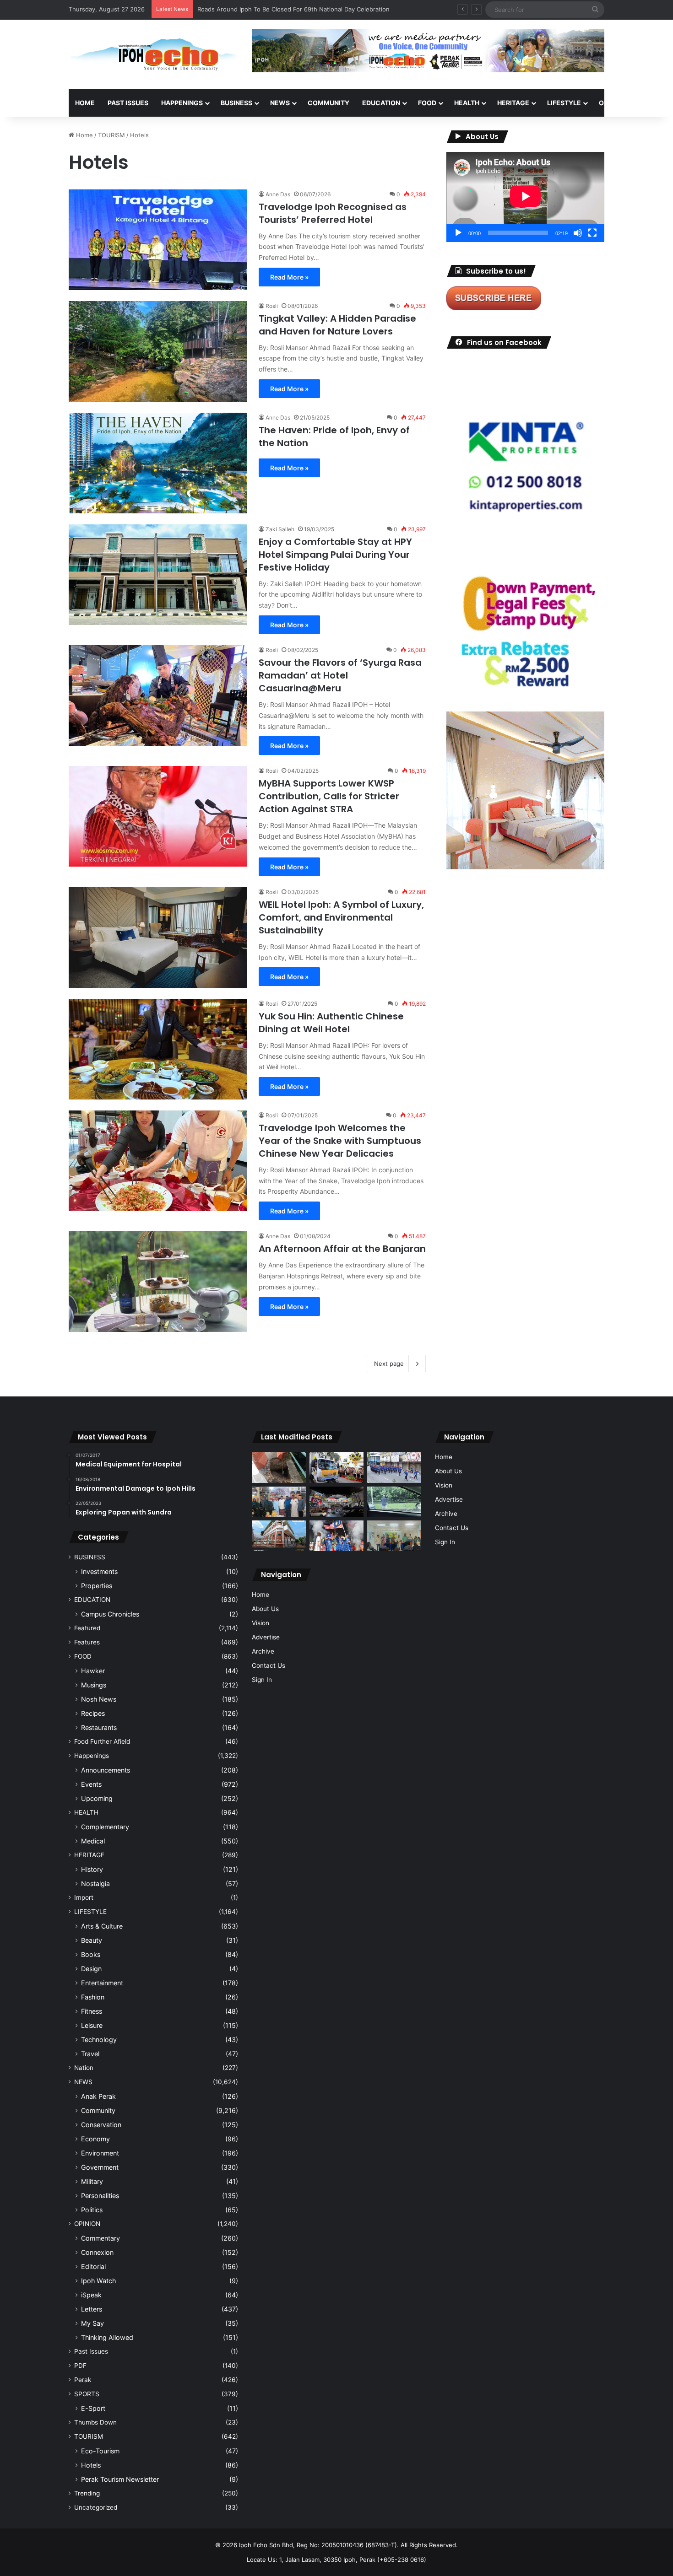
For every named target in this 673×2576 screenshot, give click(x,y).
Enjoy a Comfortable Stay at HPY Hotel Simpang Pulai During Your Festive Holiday (335, 555)
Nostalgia (95, 1883)
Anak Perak (98, 2096)
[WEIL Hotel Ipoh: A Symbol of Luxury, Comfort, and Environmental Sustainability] (158, 938)
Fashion (93, 1997)
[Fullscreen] (592, 233)
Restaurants (99, 1727)
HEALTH (467, 103)
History (92, 1869)
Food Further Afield (102, 1741)
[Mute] (578, 233)
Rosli (272, 306)
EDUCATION (381, 103)
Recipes (93, 1713)
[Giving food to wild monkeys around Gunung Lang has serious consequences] (394, 1502)
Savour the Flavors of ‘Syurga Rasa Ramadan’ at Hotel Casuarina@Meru (340, 675)
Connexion (97, 2252)
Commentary (100, 2238)
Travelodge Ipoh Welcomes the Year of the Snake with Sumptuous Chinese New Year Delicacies (340, 1141)
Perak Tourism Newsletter (120, 2479)
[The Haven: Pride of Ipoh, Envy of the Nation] (158, 463)
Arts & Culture (102, 1926)
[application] (525, 197)
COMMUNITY (328, 103)
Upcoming (97, 1798)
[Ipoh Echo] (153, 54)
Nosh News (99, 1699)
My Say (92, 2323)
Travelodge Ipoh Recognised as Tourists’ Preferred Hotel (333, 213)
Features (87, 1642)
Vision (261, 1623)
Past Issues (128, 103)
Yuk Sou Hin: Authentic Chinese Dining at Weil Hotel (331, 1023)
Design (91, 1969)
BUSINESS (236, 103)
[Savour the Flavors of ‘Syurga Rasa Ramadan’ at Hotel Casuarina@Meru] (158, 695)
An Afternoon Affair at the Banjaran (342, 1249)
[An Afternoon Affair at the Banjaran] (158, 1282)
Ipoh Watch (98, 2281)
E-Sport (93, 2408)
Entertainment (102, 1983)
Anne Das (278, 194)
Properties (97, 1586)
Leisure (92, 2025)
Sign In (262, 1680)
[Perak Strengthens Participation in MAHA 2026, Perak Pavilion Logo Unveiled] (336, 1468)
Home (85, 103)
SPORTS (87, 2394)
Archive (263, 1651)
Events (91, 1784)
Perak (83, 2380)
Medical (93, 1841)
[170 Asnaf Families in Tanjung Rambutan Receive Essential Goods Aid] (279, 1502)
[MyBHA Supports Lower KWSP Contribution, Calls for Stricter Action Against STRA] (158, 816)
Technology (99, 2040)
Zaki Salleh (280, 529)
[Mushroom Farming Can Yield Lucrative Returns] (394, 1536)
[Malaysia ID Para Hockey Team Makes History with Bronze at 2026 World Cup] (336, 1536)
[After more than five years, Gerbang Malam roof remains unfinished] (336, 1502)
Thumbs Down (95, 2422)
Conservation (101, 2125)
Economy (95, 2139)
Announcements (106, 1770)
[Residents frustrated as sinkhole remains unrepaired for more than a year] (279, 1468)
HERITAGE (513, 103)
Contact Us (269, 1665)
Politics (92, 2210)
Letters (92, 2309)
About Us (265, 1609)
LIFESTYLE (564, 103)
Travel (90, 2054)
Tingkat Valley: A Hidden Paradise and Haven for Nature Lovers (337, 325)
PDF (80, 2366)
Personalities (100, 2196)
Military (92, 2181)
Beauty (92, 1940)
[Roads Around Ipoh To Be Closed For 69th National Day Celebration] (394, 1468)
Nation (84, 2068)
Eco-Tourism (100, 2451)
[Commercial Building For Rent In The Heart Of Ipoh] (279, 1536)
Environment (100, 2153)
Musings (94, 1685)
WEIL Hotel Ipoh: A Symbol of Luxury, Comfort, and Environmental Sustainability (341, 917)
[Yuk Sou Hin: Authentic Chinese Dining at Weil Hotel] (158, 1049)
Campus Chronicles (110, 1614)
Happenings (92, 1756)
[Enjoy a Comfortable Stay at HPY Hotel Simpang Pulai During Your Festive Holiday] (158, 575)
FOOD (427, 103)
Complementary (105, 1827)
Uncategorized (96, 2507)
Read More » (289, 277)
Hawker (93, 1671)
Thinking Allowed (107, 2337)
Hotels (91, 2465)
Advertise (266, 1637)
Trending (87, 2493)
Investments (99, 1571)
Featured (87, 1628)
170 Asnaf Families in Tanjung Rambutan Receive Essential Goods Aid (296, 9)
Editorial (93, 2266)
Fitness (92, 2011)
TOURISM (111, 135)
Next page (389, 1363)
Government (100, 2167)
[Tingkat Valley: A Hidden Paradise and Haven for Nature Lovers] (158, 351)
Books (91, 1954)
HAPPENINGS (182, 103)
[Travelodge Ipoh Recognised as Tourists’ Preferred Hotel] (158, 240)
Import (84, 1897)
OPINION (612, 103)
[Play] (458, 233)
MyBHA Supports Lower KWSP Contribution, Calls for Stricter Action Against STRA (329, 796)
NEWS (280, 103)
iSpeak (91, 2295)
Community (98, 2110)
